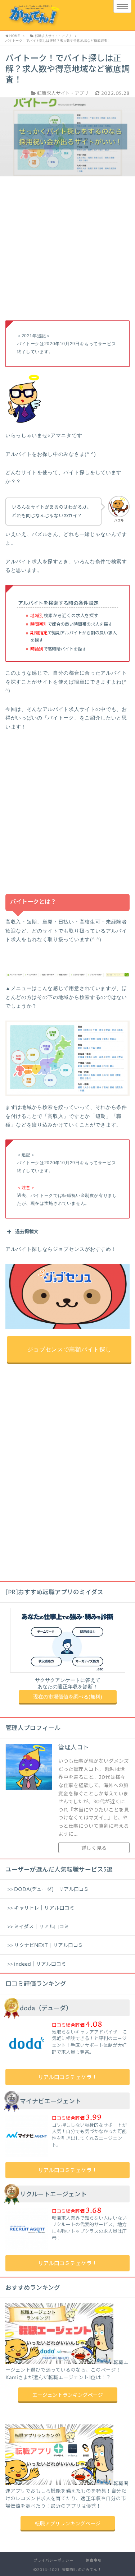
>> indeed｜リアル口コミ (37, 1964)
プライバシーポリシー (53, 2561)
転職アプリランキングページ (68, 2524)
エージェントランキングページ (68, 2395)
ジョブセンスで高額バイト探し (69, 1349)
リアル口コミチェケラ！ (67, 2078)
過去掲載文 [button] (27, 1232)
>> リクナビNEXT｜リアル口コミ (45, 1946)
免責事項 (94, 2561)
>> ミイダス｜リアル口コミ (38, 1927)
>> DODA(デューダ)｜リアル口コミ (48, 1890)
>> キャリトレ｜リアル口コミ (41, 1908)
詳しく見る (94, 1848)
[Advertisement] (67, 253)
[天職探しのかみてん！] (53, 15)
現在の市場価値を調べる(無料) (68, 1697)
